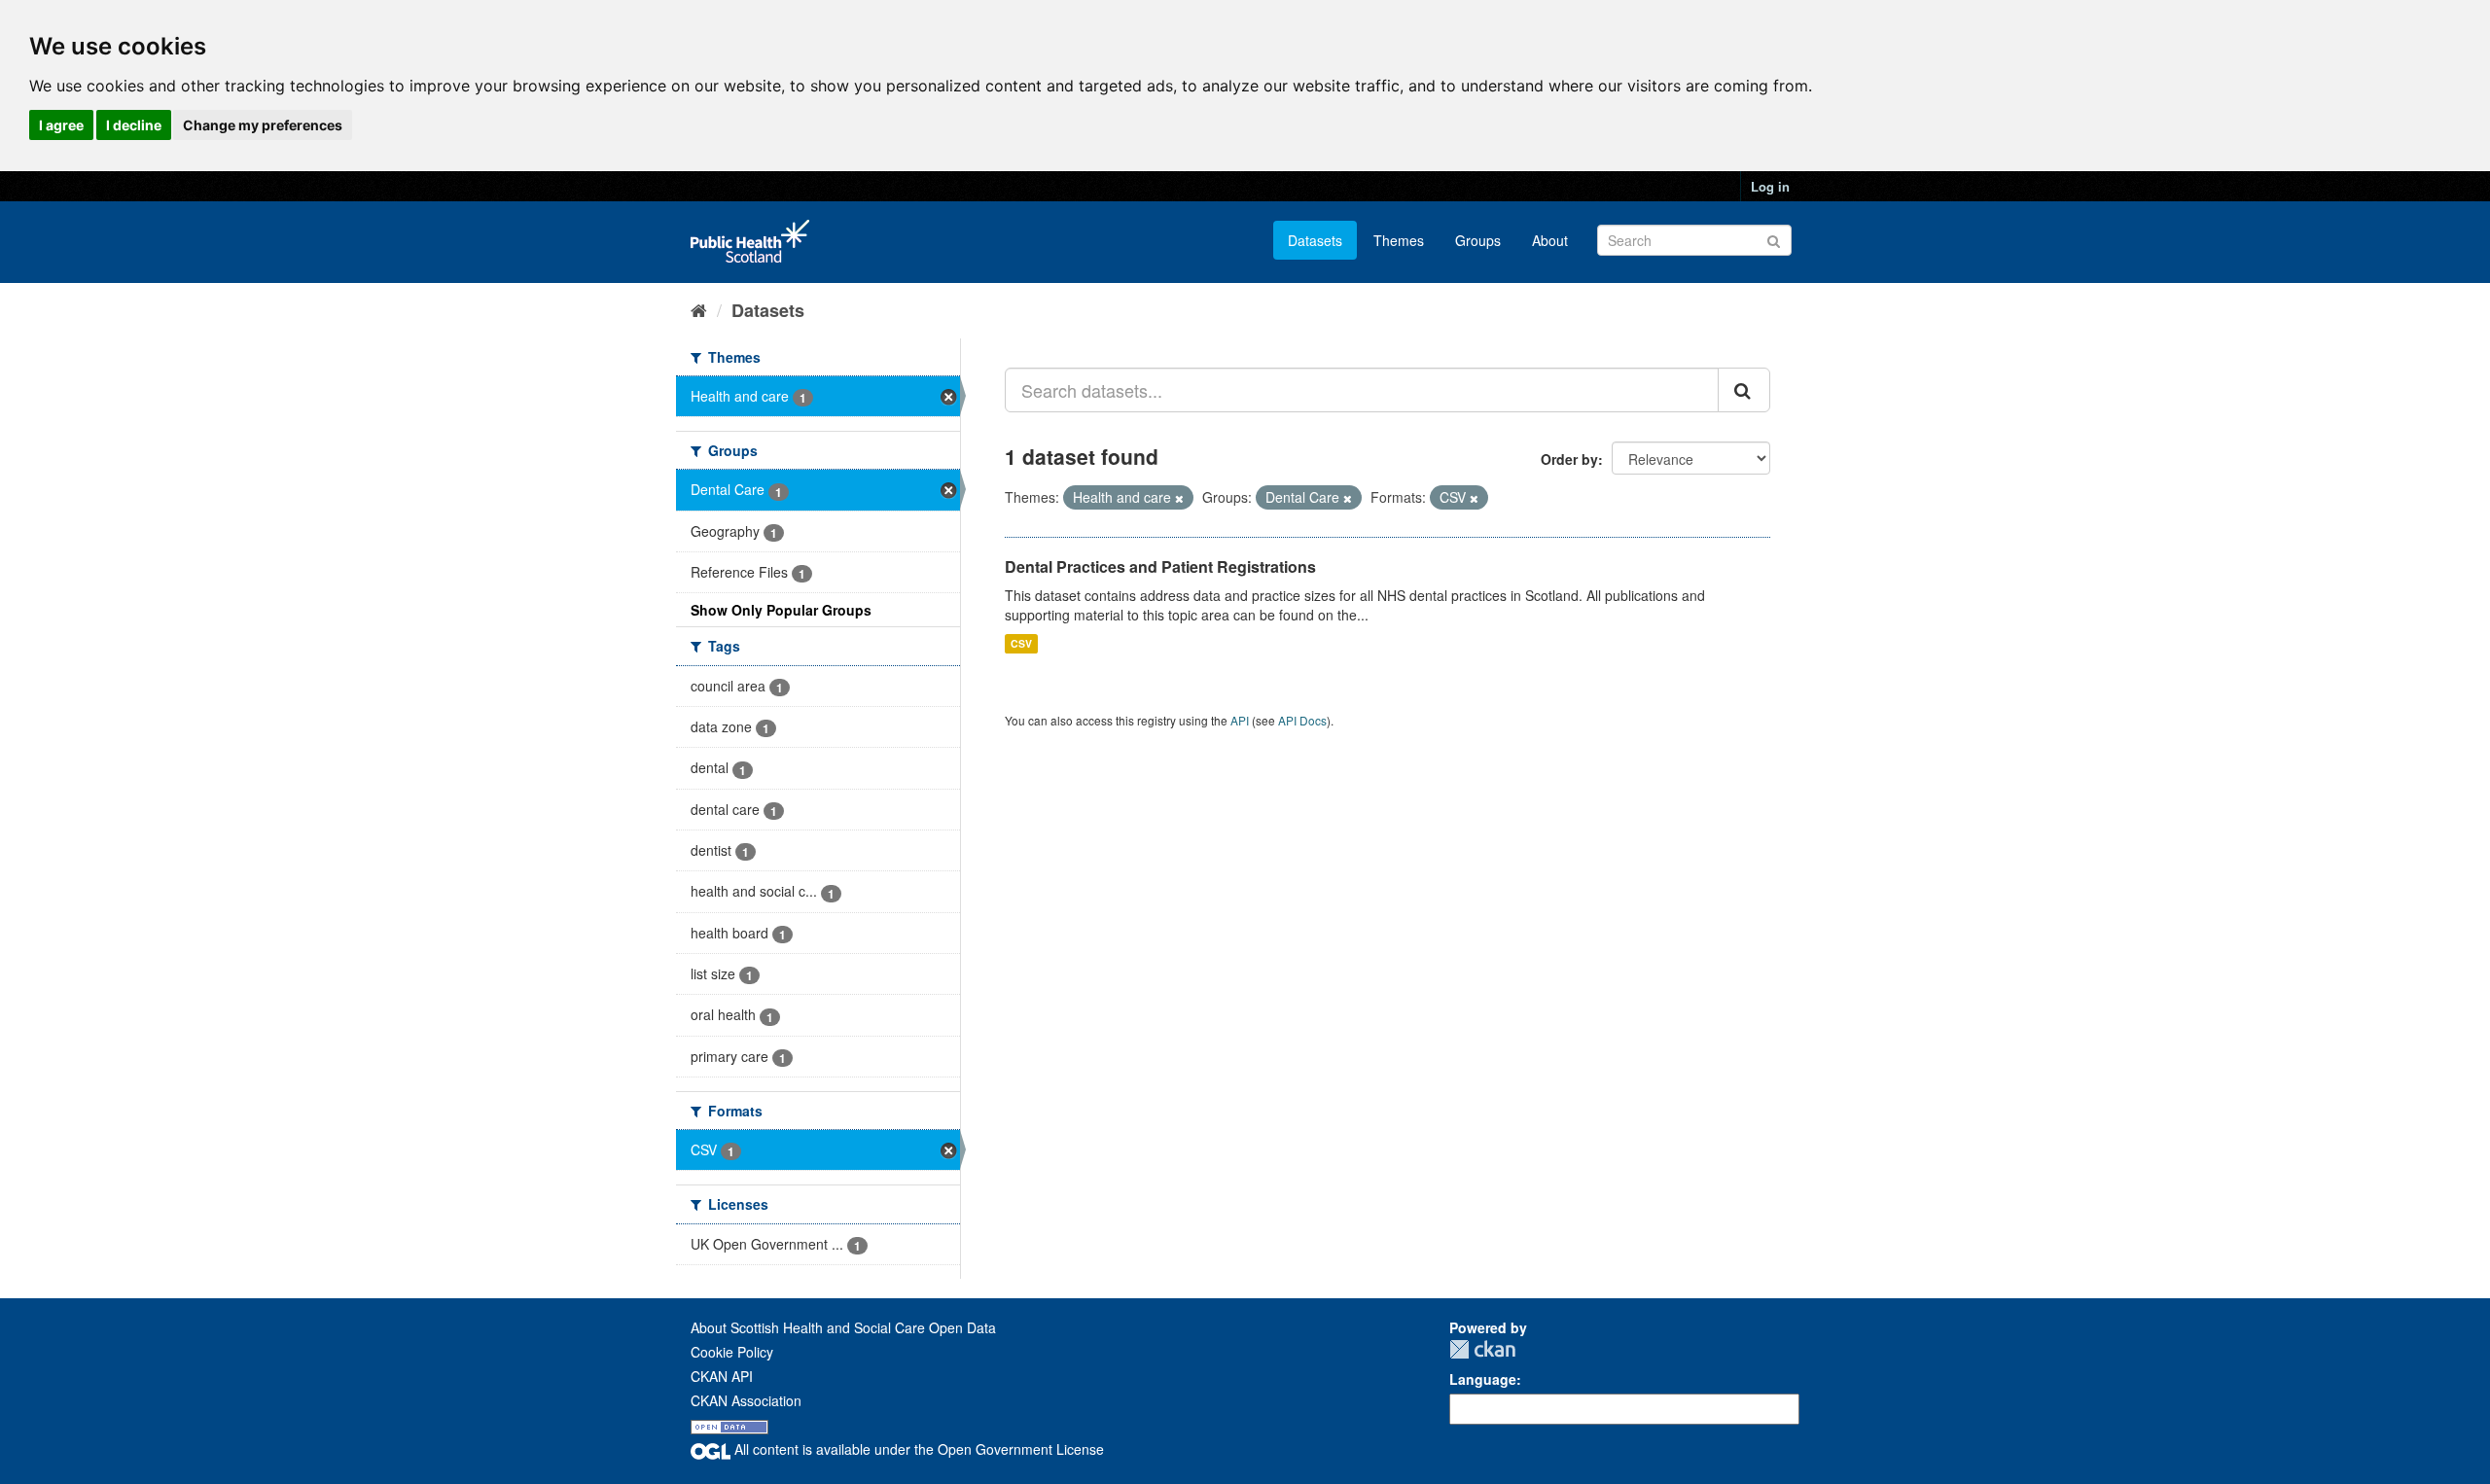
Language (1483, 1379)
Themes (1399, 240)
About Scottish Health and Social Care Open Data (843, 1327)
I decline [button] (134, 125)
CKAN (1482, 1349)
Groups (1478, 240)
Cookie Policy (732, 1352)
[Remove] (1179, 498)
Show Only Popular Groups (781, 610)
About (1550, 240)
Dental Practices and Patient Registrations (1160, 566)
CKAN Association (746, 1400)
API (1240, 720)
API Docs (1302, 720)
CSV (1021, 643)
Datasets (1315, 240)
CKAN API (722, 1376)
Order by (1569, 459)
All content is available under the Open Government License (917, 1449)
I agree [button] (61, 125)
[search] (1744, 390)
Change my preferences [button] (263, 125)
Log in (1770, 186)
